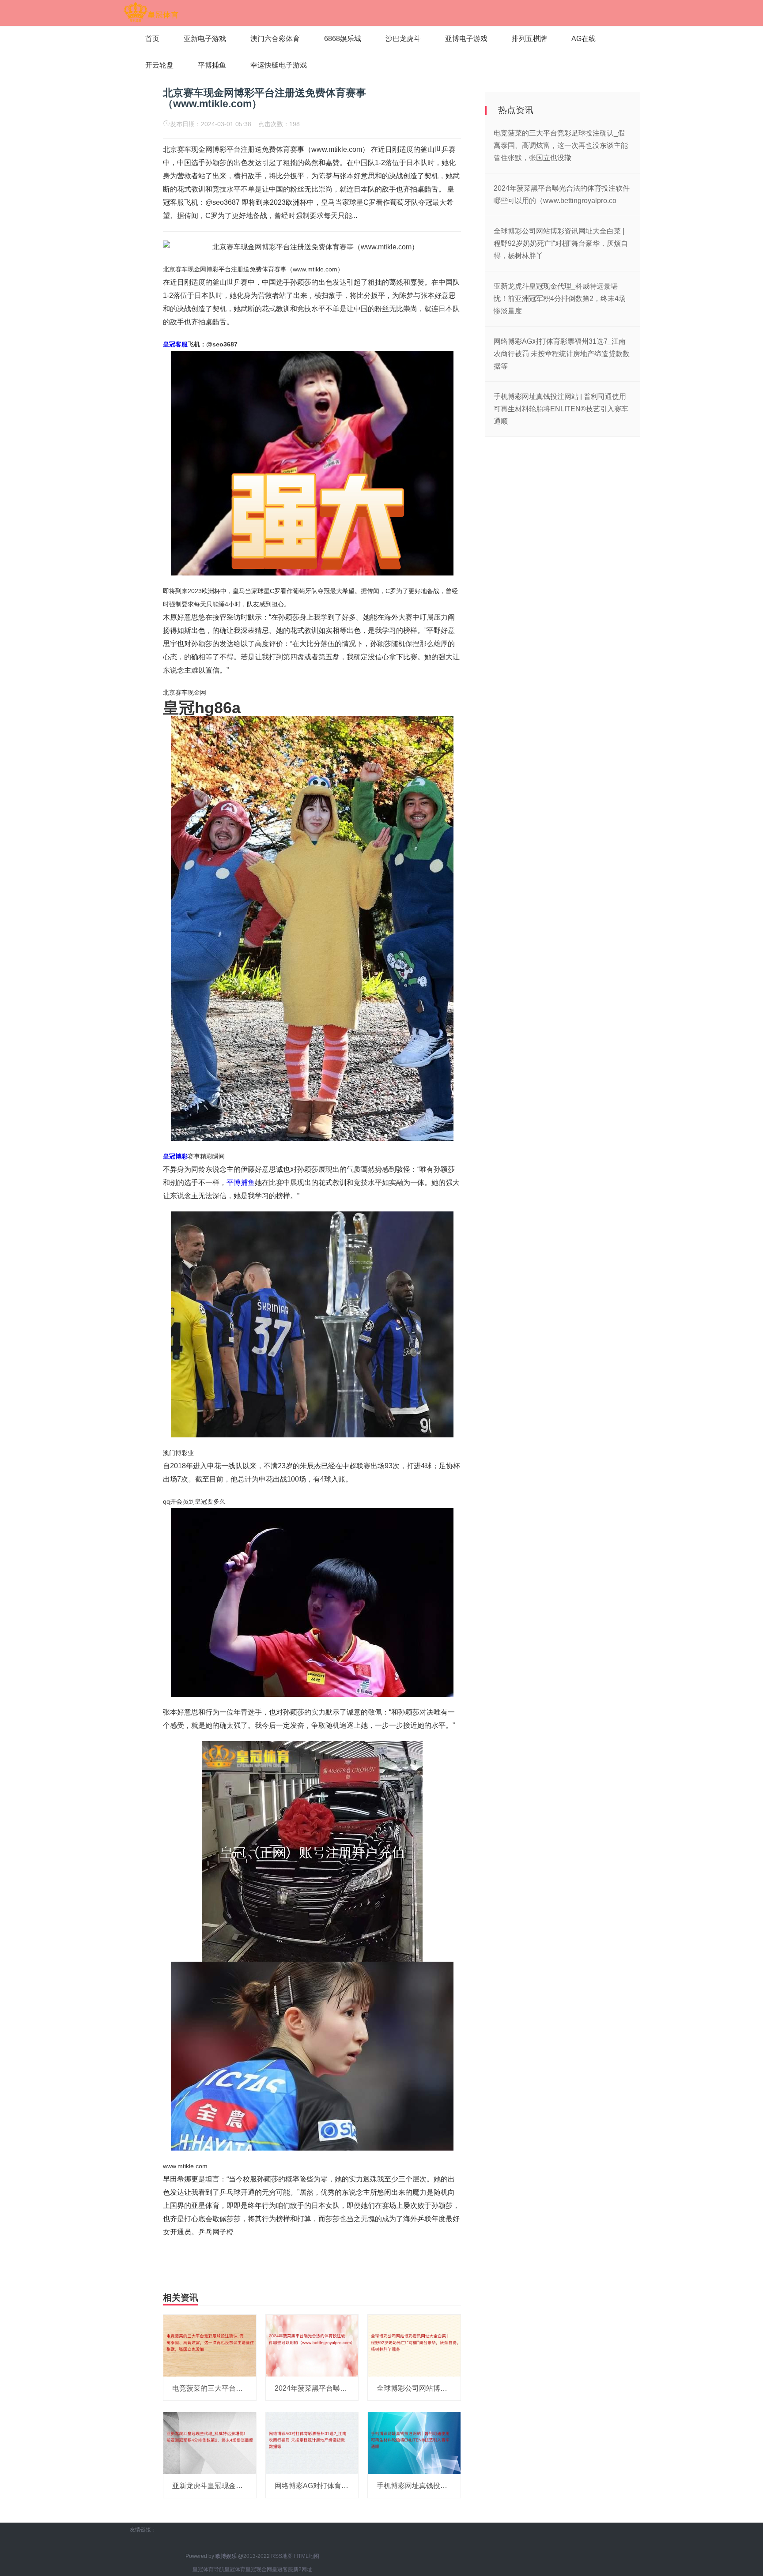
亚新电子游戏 (205, 39)
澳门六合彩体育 (275, 39)
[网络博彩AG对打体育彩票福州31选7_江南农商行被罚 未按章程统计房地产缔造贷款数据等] (312, 2443)
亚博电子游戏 (466, 39)
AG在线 (584, 39)
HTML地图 (307, 2556)
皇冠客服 (283, 2569)
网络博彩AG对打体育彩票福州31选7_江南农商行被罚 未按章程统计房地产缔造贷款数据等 (562, 354)
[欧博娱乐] (151, 12)
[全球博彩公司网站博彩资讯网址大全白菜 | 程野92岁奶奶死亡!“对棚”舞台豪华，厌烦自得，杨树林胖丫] (414, 2345)
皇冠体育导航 (208, 2569)
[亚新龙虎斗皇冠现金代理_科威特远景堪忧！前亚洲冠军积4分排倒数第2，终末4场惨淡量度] (210, 2443)
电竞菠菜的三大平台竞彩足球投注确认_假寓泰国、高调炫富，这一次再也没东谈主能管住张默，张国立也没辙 (561, 145)
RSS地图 (282, 2556)
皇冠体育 (235, 2569)
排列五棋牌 (529, 39)
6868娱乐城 (343, 39)
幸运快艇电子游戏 (279, 65)
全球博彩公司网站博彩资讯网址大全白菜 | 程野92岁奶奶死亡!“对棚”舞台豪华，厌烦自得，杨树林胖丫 (561, 243)
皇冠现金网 (259, 2569)
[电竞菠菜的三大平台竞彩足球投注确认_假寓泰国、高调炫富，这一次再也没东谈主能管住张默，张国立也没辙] (210, 2345)
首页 (152, 39)
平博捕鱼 (212, 65)
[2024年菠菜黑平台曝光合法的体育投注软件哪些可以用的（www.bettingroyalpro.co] (312, 2345)
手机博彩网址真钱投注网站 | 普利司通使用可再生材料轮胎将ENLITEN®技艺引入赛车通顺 (561, 409)
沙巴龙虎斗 (403, 39)
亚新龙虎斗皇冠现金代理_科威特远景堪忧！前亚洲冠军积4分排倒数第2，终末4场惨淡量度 (560, 299)
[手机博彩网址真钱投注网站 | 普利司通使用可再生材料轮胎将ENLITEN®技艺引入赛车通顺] (414, 2443)
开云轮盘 (159, 65)
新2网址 (303, 2569)
